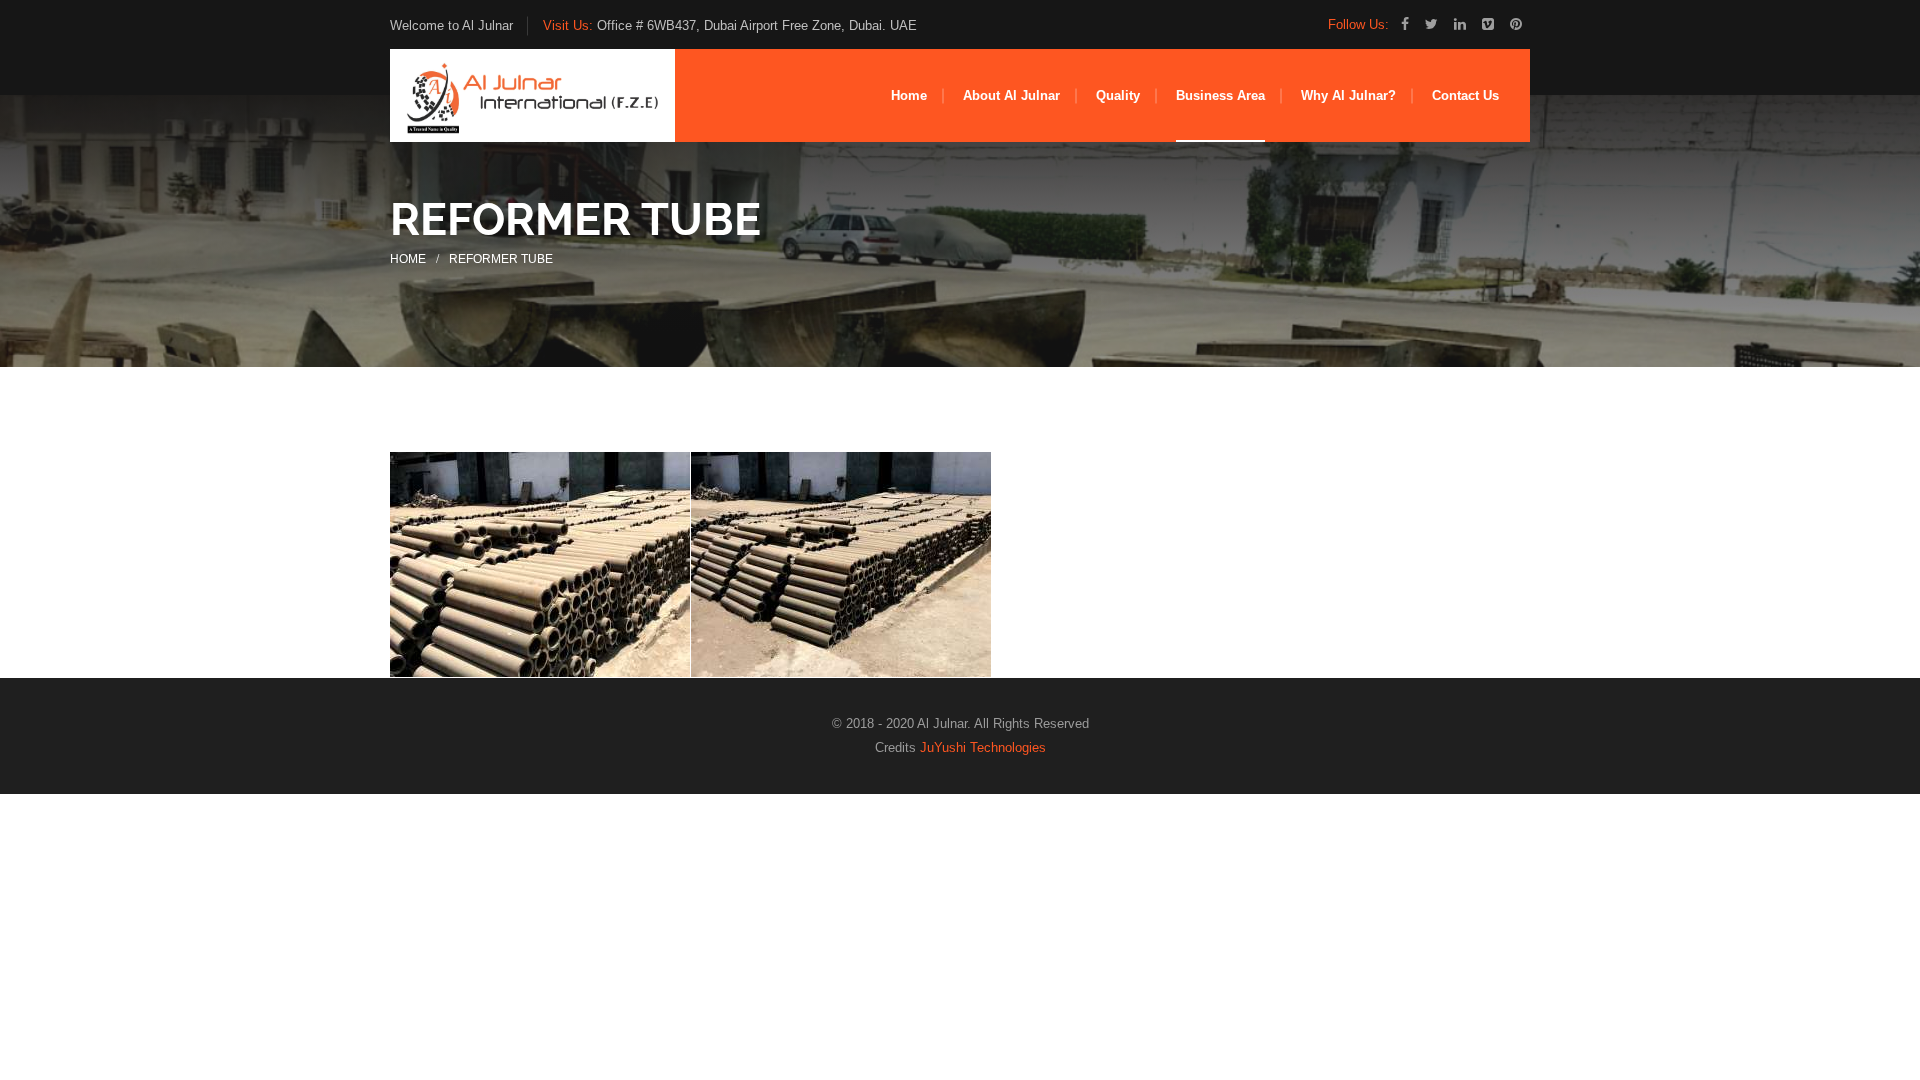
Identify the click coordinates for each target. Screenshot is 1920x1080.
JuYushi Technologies (983, 747)
